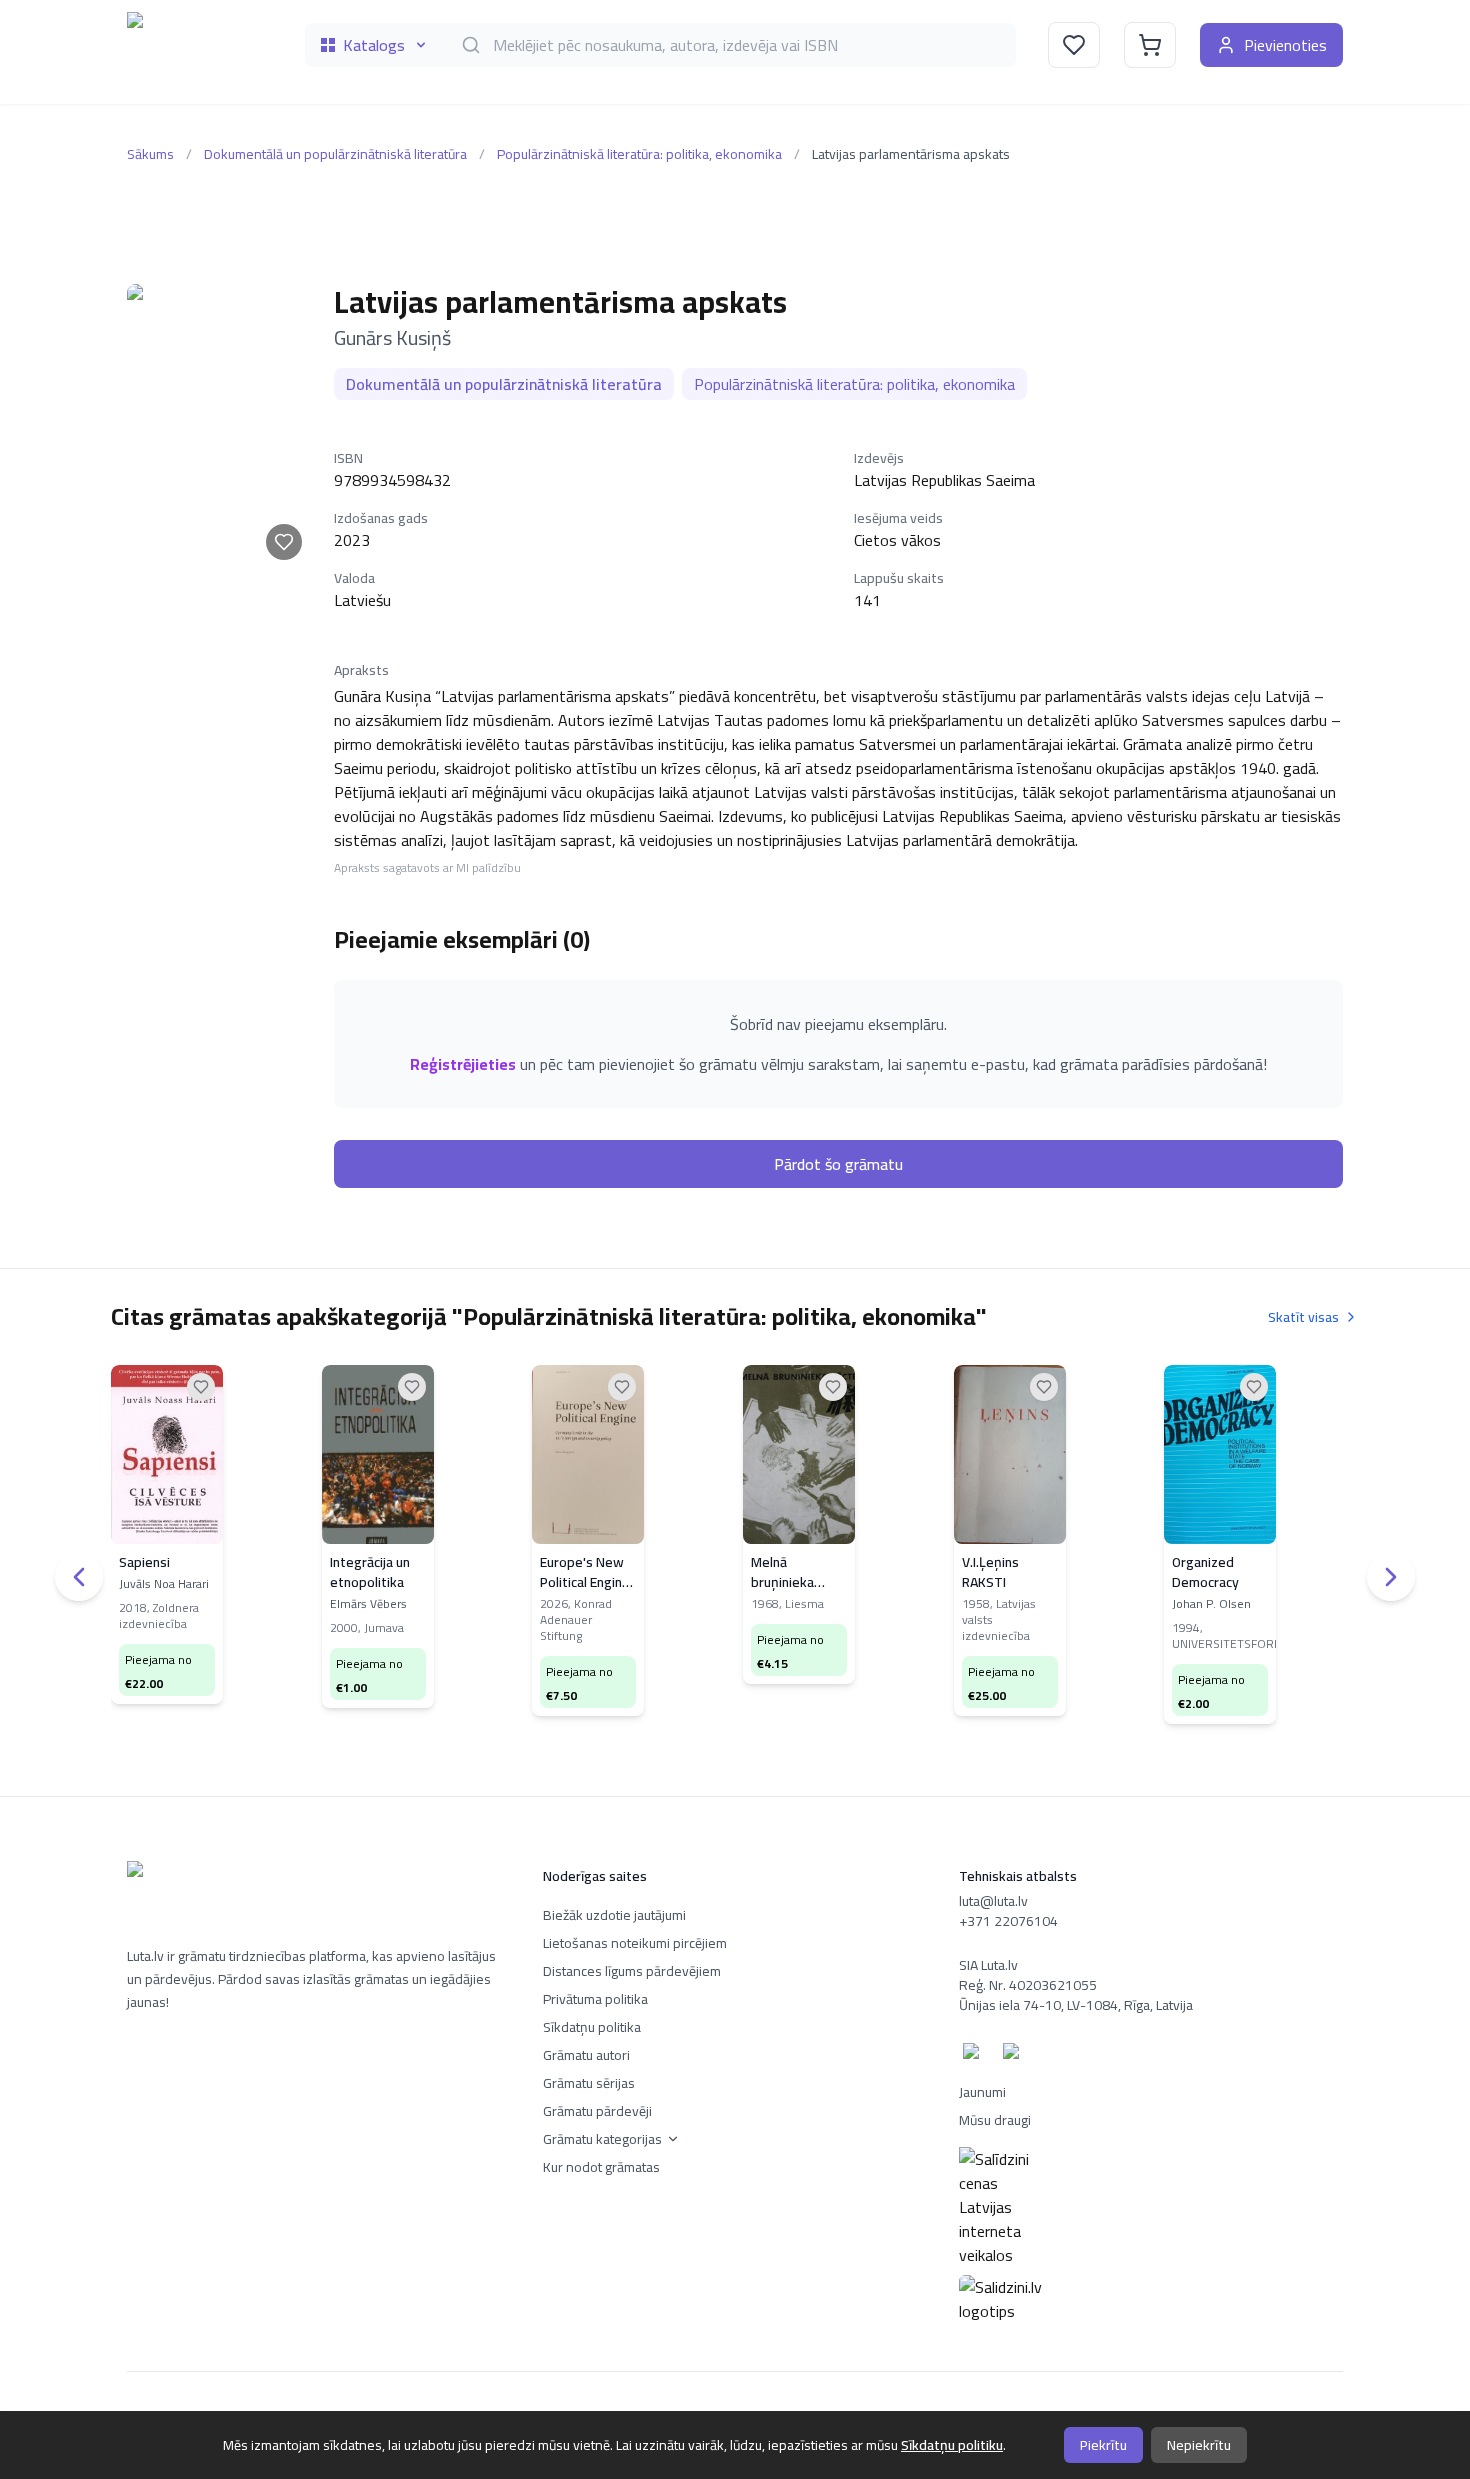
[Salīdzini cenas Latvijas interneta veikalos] (1151, 2207)
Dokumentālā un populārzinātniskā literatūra (335, 154)
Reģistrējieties (463, 1064)
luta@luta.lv (993, 1901)
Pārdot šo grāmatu (838, 1164)
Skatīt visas (1303, 1317)
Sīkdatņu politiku (952, 2445)
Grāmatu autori (586, 2055)
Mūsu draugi (995, 2120)
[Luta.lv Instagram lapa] (1015, 2055)
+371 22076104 (1008, 1921)
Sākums (150, 154)
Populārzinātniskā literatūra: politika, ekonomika (639, 154)
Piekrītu (1103, 2445)
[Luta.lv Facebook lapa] (975, 2055)
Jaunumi (982, 2092)
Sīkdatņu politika (592, 2027)
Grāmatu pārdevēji (597, 2111)
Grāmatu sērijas (589, 2083)
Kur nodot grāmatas (601, 2167)
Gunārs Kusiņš (392, 337)
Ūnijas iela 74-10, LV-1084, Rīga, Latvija (1076, 2005)
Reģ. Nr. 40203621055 (1028, 1985)
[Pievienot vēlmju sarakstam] (284, 542)
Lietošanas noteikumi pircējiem (635, 1943)
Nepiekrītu (1199, 2445)
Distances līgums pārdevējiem (632, 1971)
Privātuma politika (595, 1999)
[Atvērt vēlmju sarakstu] (1074, 45)
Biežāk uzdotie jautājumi (614, 1915)
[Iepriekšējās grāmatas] (79, 1577)
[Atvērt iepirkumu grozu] (1150, 45)
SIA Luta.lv (988, 1965)
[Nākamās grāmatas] (1391, 1577)
